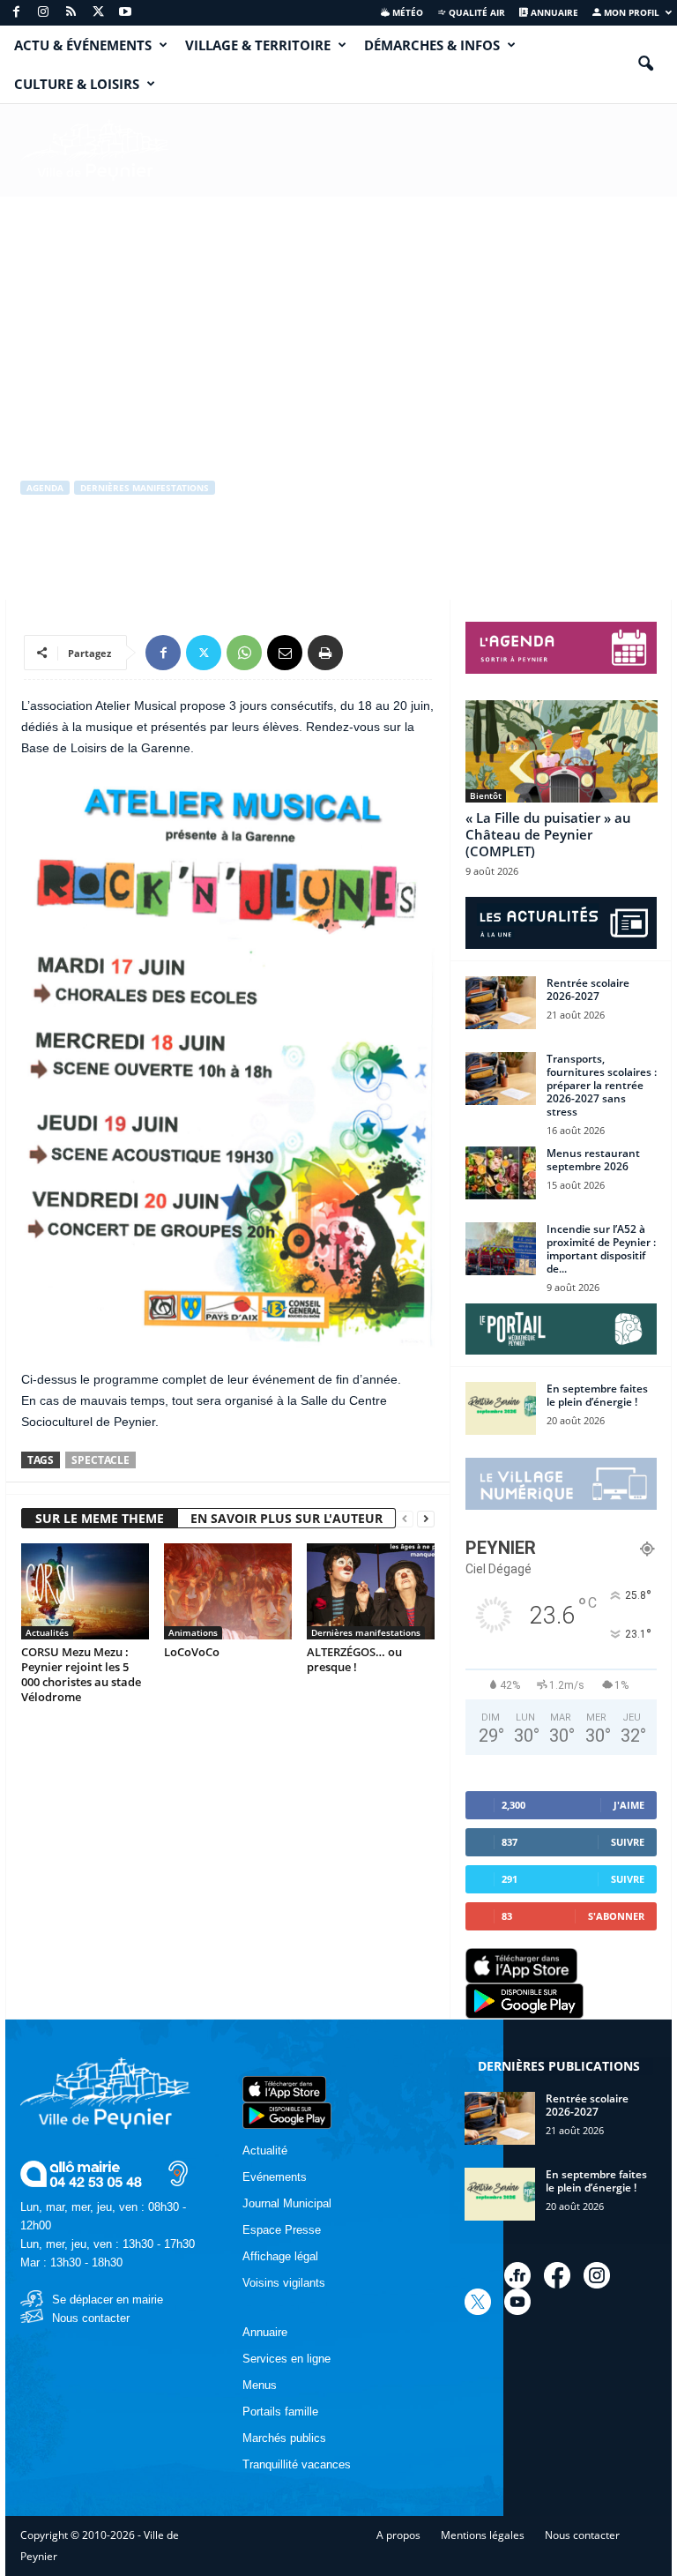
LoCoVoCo (192, 1652)
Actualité (265, 2150)
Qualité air (476, 12)
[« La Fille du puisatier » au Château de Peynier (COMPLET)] (562, 751)
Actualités (47, 1632)
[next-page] (426, 1519)
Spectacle (100, 1460)
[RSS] (71, 13)
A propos (398, 2535)
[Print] (325, 653)
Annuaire (553, 12)
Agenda (45, 488)
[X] (98, 13)
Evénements (275, 2177)
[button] (645, 64)
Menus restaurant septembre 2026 (593, 1160)
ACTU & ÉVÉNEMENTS (83, 45)
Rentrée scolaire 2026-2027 (588, 989)
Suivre (628, 1842)
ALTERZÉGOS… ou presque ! (354, 1659)
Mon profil (630, 12)
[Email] (285, 653)
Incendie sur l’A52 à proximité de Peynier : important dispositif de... (601, 1249)
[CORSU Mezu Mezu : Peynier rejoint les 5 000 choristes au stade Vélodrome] (85, 1591)
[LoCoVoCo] (228, 1591)
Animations (193, 1632)
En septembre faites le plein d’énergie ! (597, 1395)
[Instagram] (43, 13)
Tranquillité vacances (297, 2464)
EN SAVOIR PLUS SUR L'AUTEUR (286, 1518)
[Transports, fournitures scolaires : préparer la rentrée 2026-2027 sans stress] (501, 1079)
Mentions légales (483, 2535)
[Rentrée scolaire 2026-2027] (501, 1003)
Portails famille (280, 2412)
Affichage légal (280, 2256)
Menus (260, 2385)
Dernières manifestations (145, 488)
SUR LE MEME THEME (100, 1518)
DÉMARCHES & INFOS (432, 45)
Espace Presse (282, 2230)
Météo (406, 12)
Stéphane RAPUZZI (83, 560)
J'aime (629, 1805)
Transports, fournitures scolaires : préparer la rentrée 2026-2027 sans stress (602, 1085)
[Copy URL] (366, 653)
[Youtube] (125, 13)
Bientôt (486, 795)
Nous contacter (91, 2318)
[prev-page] (405, 1519)
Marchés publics (284, 2438)
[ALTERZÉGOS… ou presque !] (371, 1591)
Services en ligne (286, 2359)
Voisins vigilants (284, 2283)
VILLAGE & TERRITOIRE (258, 45)
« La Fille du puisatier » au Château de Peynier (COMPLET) (548, 834)
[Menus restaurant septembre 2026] (501, 1173)
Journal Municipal (287, 2203)
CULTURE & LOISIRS (77, 84)
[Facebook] (16, 13)
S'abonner (616, 1916)
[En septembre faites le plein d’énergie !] (501, 1408)
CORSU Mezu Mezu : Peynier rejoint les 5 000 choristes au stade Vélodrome (81, 1674)
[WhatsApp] (244, 653)
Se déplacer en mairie (108, 2300)
